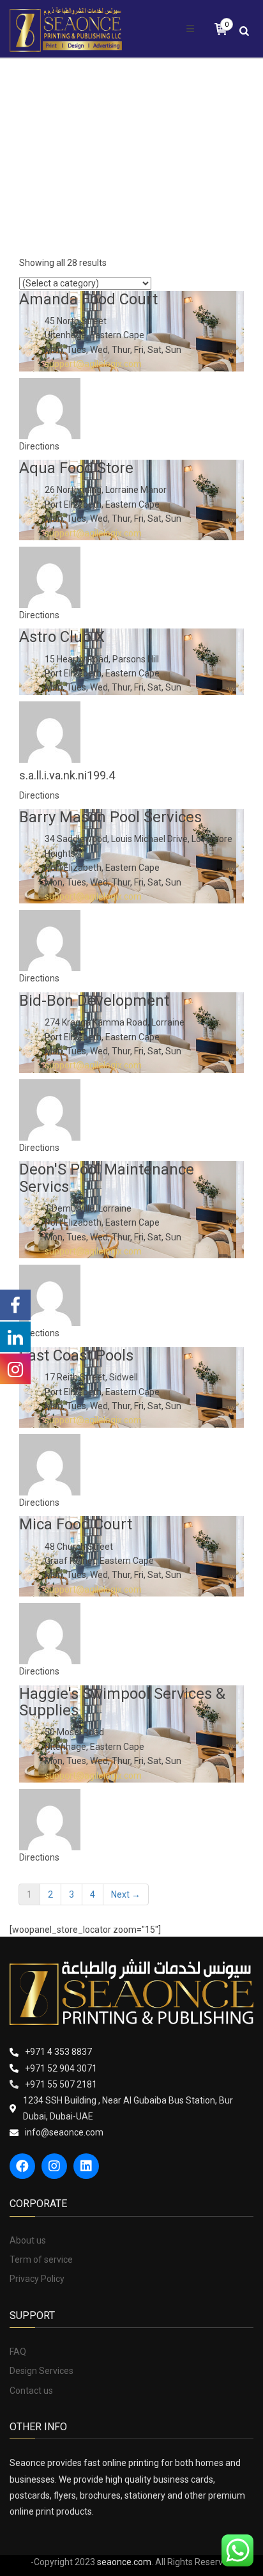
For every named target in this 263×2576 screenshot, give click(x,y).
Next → (126, 1894)
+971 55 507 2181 (61, 2084)
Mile (155, 209)
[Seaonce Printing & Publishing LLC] (66, 29)
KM (109, 209)
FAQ (18, 2352)
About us (28, 2240)
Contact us (31, 2391)
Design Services (41, 2371)
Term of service (41, 2260)
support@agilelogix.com (93, 364)
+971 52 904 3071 (61, 2068)
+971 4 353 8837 (58, 2052)
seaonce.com (124, 2562)
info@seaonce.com (64, 2132)
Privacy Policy (37, 2279)
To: (16, 159)
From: (21, 111)
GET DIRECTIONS (55, 236)
